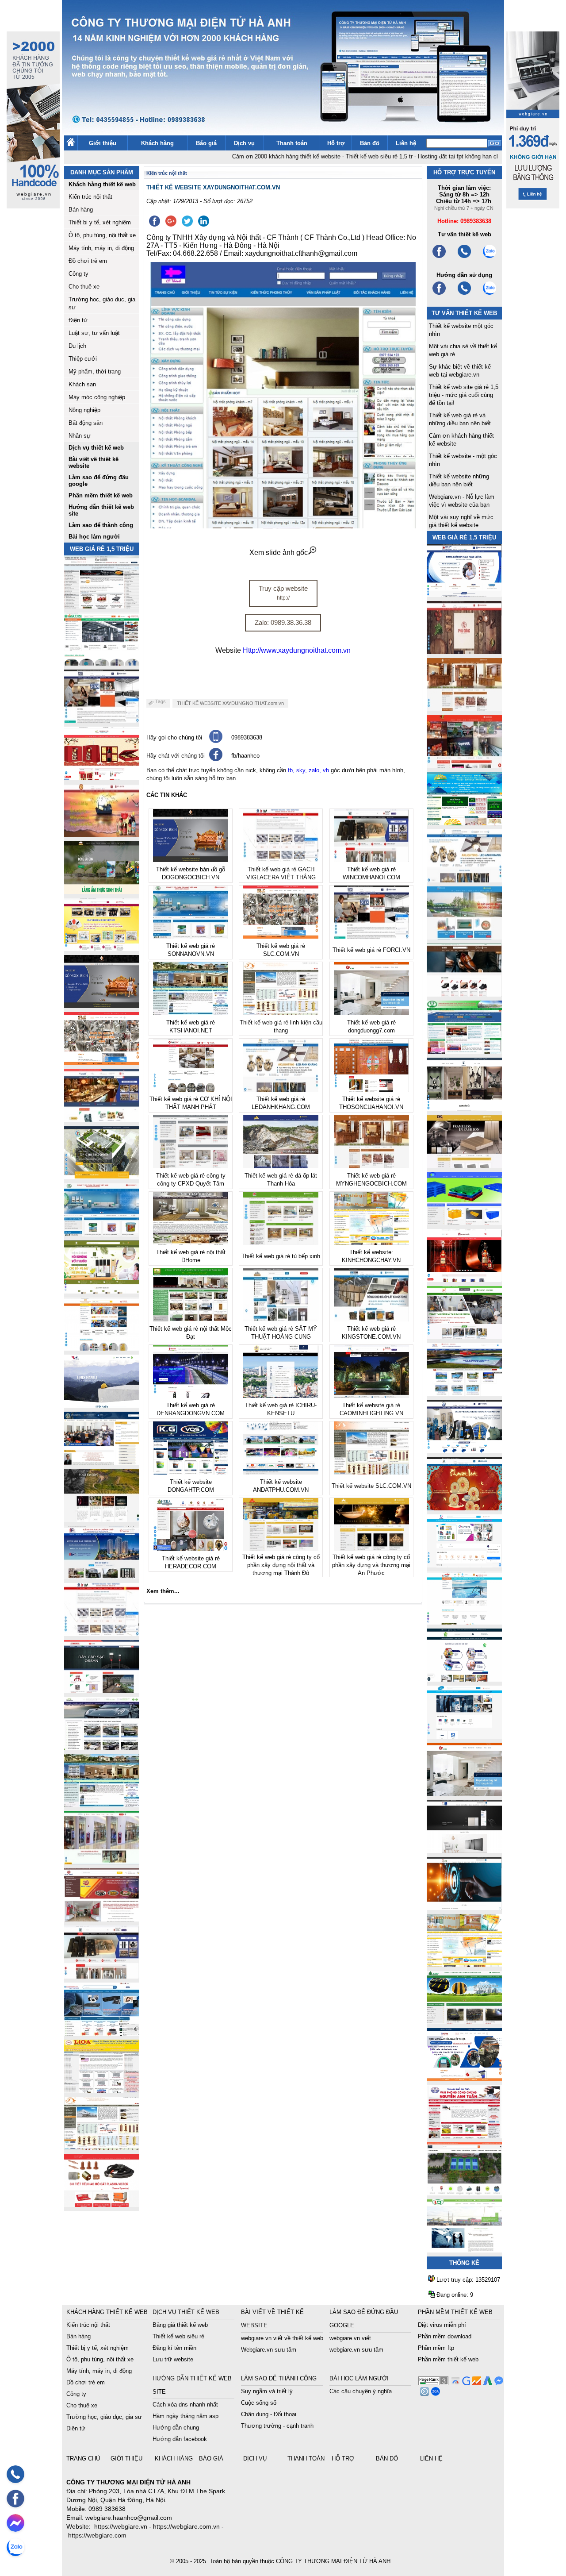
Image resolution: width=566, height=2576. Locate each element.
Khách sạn (82, 384)
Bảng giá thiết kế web (180, 2325)
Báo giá (206, 143)
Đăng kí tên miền (174, 2348)
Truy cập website (283, 593)
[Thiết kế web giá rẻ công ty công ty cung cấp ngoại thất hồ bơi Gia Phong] (464, 1394)
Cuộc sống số (259, 2403)
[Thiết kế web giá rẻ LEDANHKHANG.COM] (464, 880)
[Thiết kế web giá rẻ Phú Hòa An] (464, 1223)
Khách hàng (157, 143)
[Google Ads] (487, 2383)
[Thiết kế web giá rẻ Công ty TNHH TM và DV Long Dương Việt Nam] (464, 2250)
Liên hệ (406, 143)
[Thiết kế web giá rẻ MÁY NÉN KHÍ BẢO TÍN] (102, 663)
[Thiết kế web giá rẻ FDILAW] (102, 1462)
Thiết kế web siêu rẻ (178, 2336)
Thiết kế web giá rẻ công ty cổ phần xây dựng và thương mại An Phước (371, 1565)
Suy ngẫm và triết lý (267, 2391)
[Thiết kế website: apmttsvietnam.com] (464, 2079)
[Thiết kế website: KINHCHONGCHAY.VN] (464, 1965)
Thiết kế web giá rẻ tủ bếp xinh (281, 1256)
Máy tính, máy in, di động (101, 248)
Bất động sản (86, 423)
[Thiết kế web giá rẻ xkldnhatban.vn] (102, 949)
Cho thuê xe (84, 287)
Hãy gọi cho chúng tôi (174, 737)
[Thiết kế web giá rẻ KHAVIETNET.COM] (464, 1508)
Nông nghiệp (84, 410)
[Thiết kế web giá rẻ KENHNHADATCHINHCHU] (102, 1577)
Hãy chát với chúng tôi (176, 756)
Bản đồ (370, 143)
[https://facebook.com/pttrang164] (439, 294)
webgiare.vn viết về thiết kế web (282, 2338)
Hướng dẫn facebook (180, 2439)
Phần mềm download (445, 2336)
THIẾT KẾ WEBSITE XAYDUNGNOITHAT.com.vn (230, 703)
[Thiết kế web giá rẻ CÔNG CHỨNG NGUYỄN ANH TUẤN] (464, 2136)
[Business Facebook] (423, 2393)
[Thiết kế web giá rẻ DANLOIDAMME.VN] (102, 1519)
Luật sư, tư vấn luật (94, 333)
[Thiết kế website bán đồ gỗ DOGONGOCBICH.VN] (102, 1006)
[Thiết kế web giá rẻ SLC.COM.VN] (102, 1063)
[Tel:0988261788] (464, 294)
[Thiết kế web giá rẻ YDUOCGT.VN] (464, 1565)
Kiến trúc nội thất (90, 197)
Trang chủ (84, 2459)
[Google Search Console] (465, 2383)
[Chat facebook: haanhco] (15, 2523)
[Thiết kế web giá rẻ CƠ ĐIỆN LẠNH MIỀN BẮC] (464, 1337)
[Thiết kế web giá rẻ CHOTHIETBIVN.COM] (102, 1862)
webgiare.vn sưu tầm (356, 2350)
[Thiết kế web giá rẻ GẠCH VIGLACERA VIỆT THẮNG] (102, 1634)
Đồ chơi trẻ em (88, 261)
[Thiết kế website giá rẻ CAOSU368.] (464, 2022)
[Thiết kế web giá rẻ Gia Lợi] (464, 937)
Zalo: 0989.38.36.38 (283, 622)
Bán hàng (81, 210)
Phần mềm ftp (436, 2348)
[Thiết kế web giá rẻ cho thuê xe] (102, 1748)
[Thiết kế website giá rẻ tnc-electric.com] (464, 1165)
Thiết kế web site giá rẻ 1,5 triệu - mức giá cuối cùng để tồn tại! (464, 395)
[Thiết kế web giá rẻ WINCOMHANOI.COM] (102, 1976)
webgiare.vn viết (350, 2338)
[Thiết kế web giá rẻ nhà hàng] (464, 652)
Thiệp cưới (83, 359)
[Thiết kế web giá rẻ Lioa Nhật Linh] (102, 2090)
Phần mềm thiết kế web (448, 2359)
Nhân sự (80, 436)
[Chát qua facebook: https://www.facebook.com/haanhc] (216, 759)
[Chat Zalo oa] (434, 2393)
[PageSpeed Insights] (454, 2383)
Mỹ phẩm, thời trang (95, 372)
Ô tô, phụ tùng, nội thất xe (102, 235)
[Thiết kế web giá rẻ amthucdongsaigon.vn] (102, 891)
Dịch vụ (244, 143)
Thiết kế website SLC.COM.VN (371, 1486)
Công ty (78, 274)
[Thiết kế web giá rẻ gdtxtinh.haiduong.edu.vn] (464, 1051)
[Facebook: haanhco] (15, 2499)
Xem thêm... (163, 1591)
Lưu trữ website (173, 2359)
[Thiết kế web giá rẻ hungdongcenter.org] (464, 823)
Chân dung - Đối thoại (269, 2414)
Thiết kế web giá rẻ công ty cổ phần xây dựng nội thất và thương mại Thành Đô (281, 1565)
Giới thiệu (103, 143)
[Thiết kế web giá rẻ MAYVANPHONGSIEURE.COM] (102, 2033)
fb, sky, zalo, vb (308, 770)
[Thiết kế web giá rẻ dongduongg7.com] (464, 1793)
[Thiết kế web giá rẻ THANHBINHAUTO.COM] (102, 606)
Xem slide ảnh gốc (279, 553)
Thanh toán (292, 143)
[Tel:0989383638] (464, 257)
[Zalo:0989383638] (490, 257)
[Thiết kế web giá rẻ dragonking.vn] (464, 1622)
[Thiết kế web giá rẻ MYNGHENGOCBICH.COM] (464, 709)
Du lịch (77, 346)
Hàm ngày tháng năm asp (185, 2416)
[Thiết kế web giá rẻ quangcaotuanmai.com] (464, 1679)
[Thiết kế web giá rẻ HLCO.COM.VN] (102, 1177)
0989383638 (247, 737)
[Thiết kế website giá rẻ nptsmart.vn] (464, 1908)
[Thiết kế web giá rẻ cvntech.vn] (464, 1736)
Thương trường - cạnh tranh (277, 2426)
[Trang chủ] (71, 144)
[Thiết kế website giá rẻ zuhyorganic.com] (102, 1291)
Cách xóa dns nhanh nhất (185, 2405)
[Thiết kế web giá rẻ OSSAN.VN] (102, 1691)
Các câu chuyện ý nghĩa (361, 2391)
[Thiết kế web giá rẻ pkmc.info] (464, 595)
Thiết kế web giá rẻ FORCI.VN (371, 950)
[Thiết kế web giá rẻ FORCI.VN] (102, 720)
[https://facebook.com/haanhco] (439, 257)
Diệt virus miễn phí (442, 2325)
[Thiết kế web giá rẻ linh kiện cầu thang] (102, 2147)
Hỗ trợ (336, 143)
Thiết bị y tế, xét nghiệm (100, 222)
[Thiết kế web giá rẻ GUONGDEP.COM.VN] (464, 1108)
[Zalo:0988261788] (490, 294)
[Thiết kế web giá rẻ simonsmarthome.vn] (464, 1850)
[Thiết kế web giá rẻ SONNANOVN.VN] (102, 1234)
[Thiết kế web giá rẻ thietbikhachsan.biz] (102, 1120)
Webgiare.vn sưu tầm (269, 2350)
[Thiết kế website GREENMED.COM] (102, 1348)
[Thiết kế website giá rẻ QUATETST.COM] (102, 777)
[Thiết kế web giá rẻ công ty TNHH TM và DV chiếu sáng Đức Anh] (102, 1919)
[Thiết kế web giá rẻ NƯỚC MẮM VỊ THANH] (102, 834)
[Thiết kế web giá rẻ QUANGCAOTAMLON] (464, 766)
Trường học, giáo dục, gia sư (104, 2417)
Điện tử (78, 320)
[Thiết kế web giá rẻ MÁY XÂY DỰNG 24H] (464, 1451)
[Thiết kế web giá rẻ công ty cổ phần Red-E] (102, 2204)
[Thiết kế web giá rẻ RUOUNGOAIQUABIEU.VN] (464, 1280)
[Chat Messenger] (498, 2383)
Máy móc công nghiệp (97, 397)
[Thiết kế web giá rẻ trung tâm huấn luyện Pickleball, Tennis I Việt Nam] (464, 2193)
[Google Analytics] (476, 2383)
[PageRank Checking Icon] (433, 2383)
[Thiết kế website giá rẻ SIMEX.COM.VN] (102, 1405)
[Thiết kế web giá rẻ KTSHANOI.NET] (102, 1805)
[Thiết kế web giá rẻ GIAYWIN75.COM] (464, 994)
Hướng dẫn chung (176, 2428)
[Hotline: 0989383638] (15, 2474)
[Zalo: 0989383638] (15, 2547)
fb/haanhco (245, 756)
